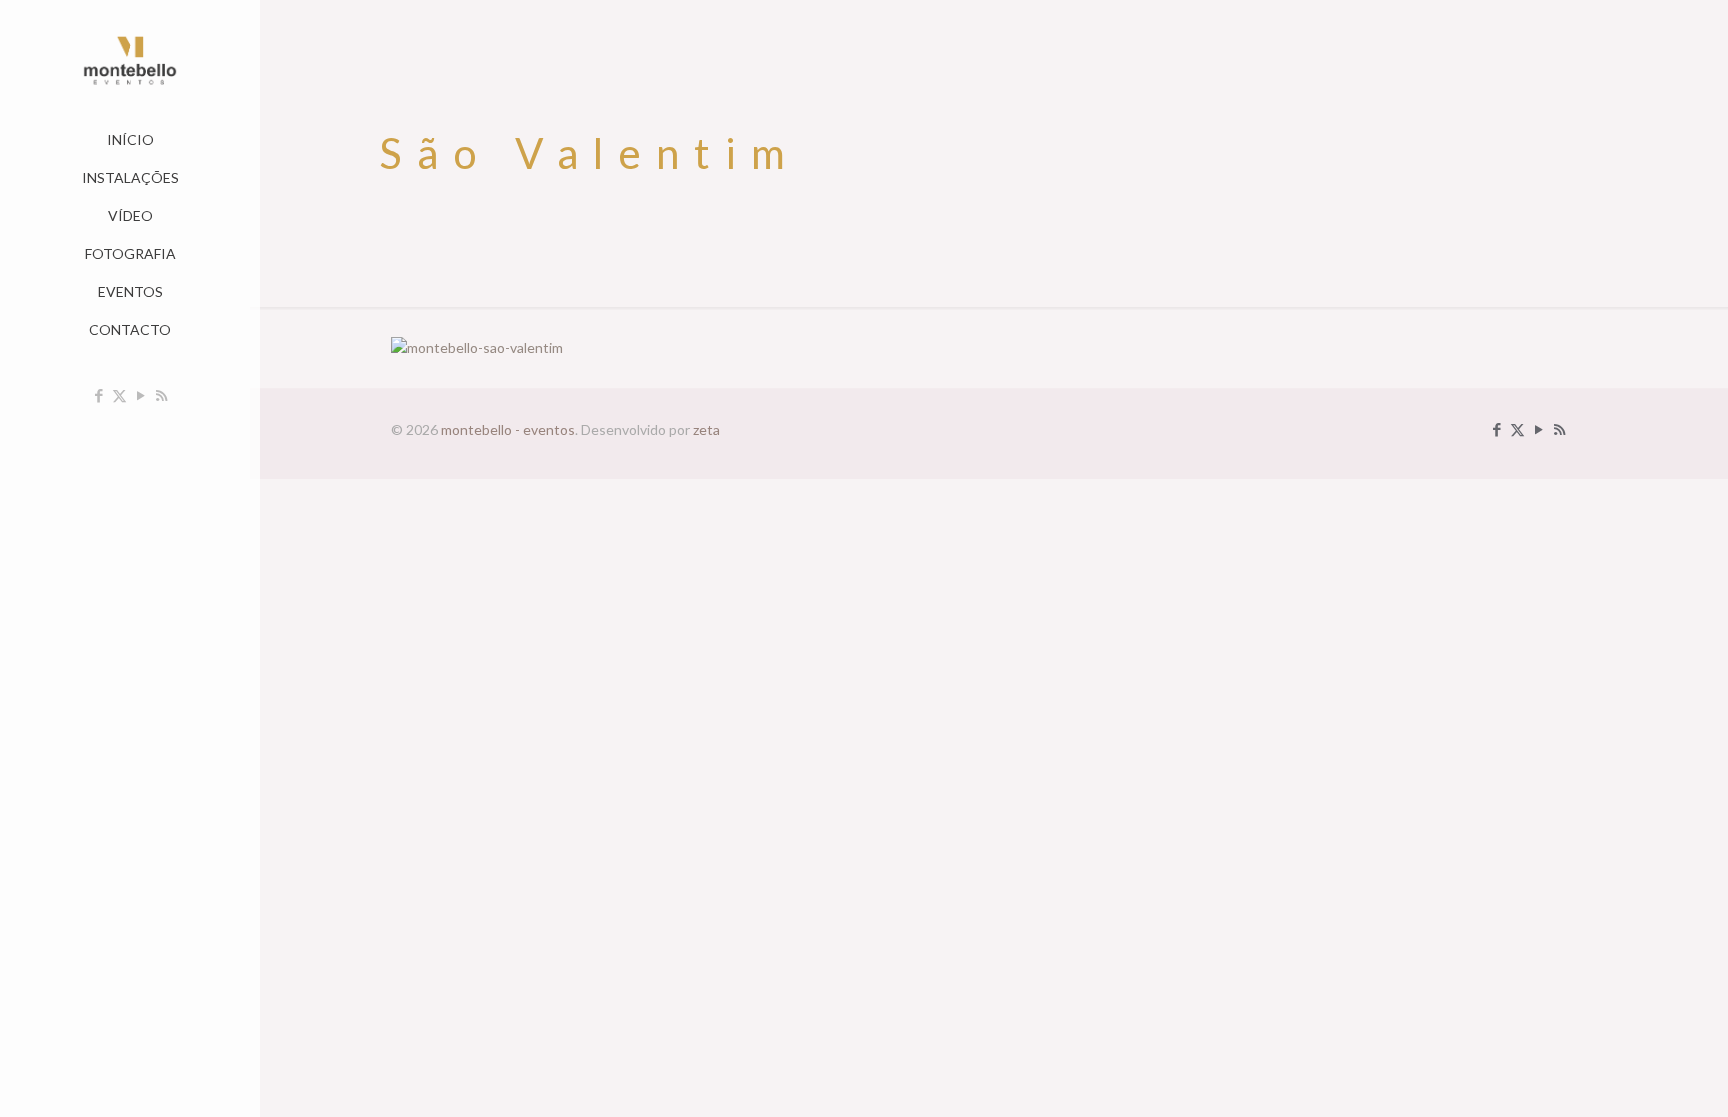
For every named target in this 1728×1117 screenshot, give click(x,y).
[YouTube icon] (140, 395)
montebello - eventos (508, 429)
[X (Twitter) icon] (119, 395)
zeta (706, 429)
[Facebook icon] (98, 395)
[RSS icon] (161, 395)
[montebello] (130, 60)
